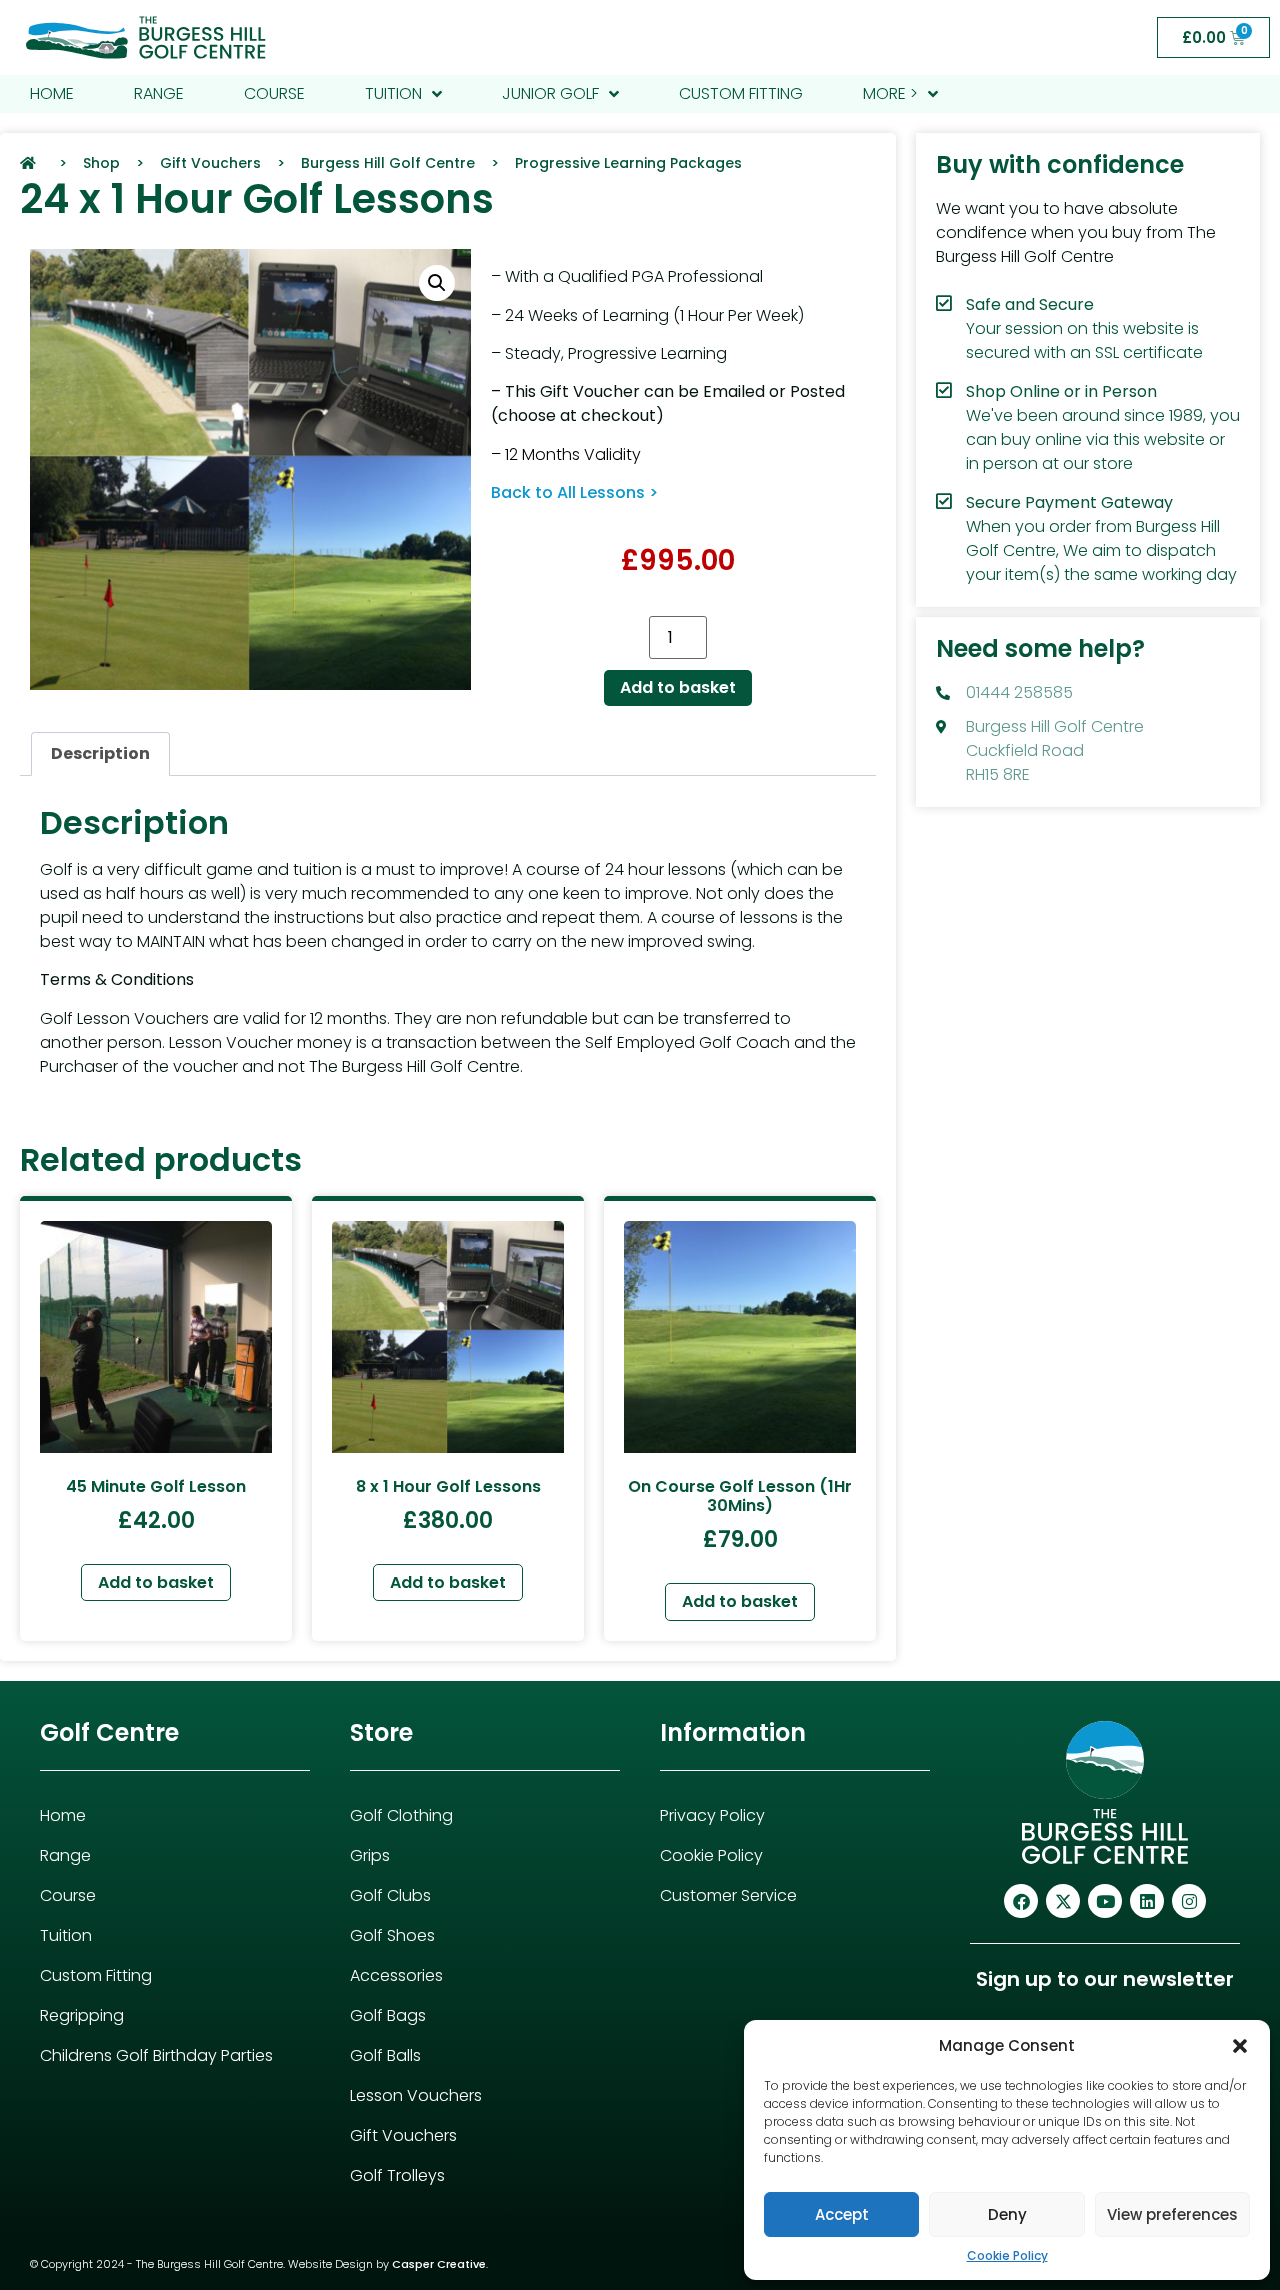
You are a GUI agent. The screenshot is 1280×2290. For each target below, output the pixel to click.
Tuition (66, 1935)
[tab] (100, 754)
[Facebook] (1021, 1901)
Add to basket (678, 687)
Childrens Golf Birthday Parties (156, 2055)
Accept (842, 2214)
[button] (1240, 2046)
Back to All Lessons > (574, 492)
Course (68, 1895)
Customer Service (728, 1895)
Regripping (82, 2015)
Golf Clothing (401, 1815)
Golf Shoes (392, 1935)
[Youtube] (1105, 1901)
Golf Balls (385, 2055)
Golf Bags (388, 2015)
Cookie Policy (1007, 2255)
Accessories (396, 1975)
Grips (370, 1855)
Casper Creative (439, 2264)
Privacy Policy (712, 1815)
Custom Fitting (96, 1975)
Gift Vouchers (403, 2135)
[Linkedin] (1147, 1901)
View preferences (1172, 2214)
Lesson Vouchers (416, 2095)
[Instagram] (1189, 1901)
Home (63, 1815)
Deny (1007, 2214)
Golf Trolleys (397, 2175)
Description (100, 753)
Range (65, 1855)
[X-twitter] (1063, 1901)
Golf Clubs (390, 1895)
